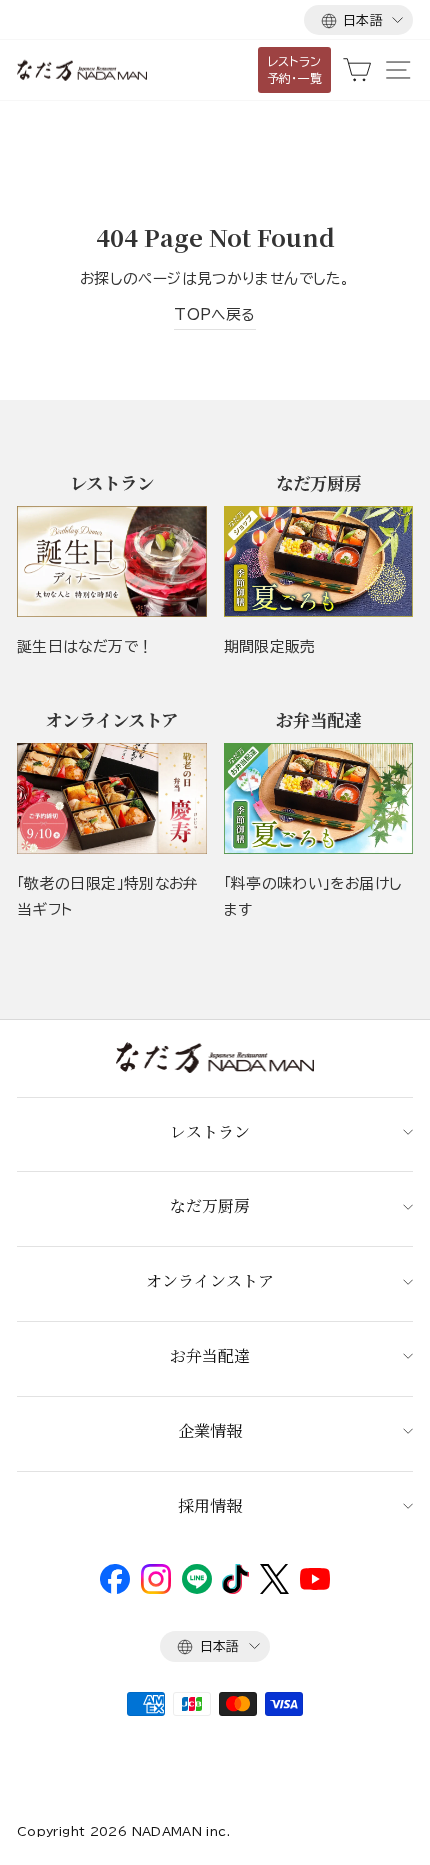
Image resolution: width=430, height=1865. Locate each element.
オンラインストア (210, 1280)
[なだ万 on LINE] (197, 1589)
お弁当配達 (210, 1355)
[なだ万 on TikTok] (235, 1589)
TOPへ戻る (214, 314)
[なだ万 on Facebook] (115, 1589)
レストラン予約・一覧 (295, 69)
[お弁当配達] (319, 798)
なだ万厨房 (210, 1205)
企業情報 (210, 1430)
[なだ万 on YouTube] (315, 1585)
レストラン (210, 1131)
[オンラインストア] (112, 798)
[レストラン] (112, 561)
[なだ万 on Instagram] (156, 1589)
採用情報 (210, 1505)
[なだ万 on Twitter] (274, 1589)
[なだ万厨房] (319, 561)
